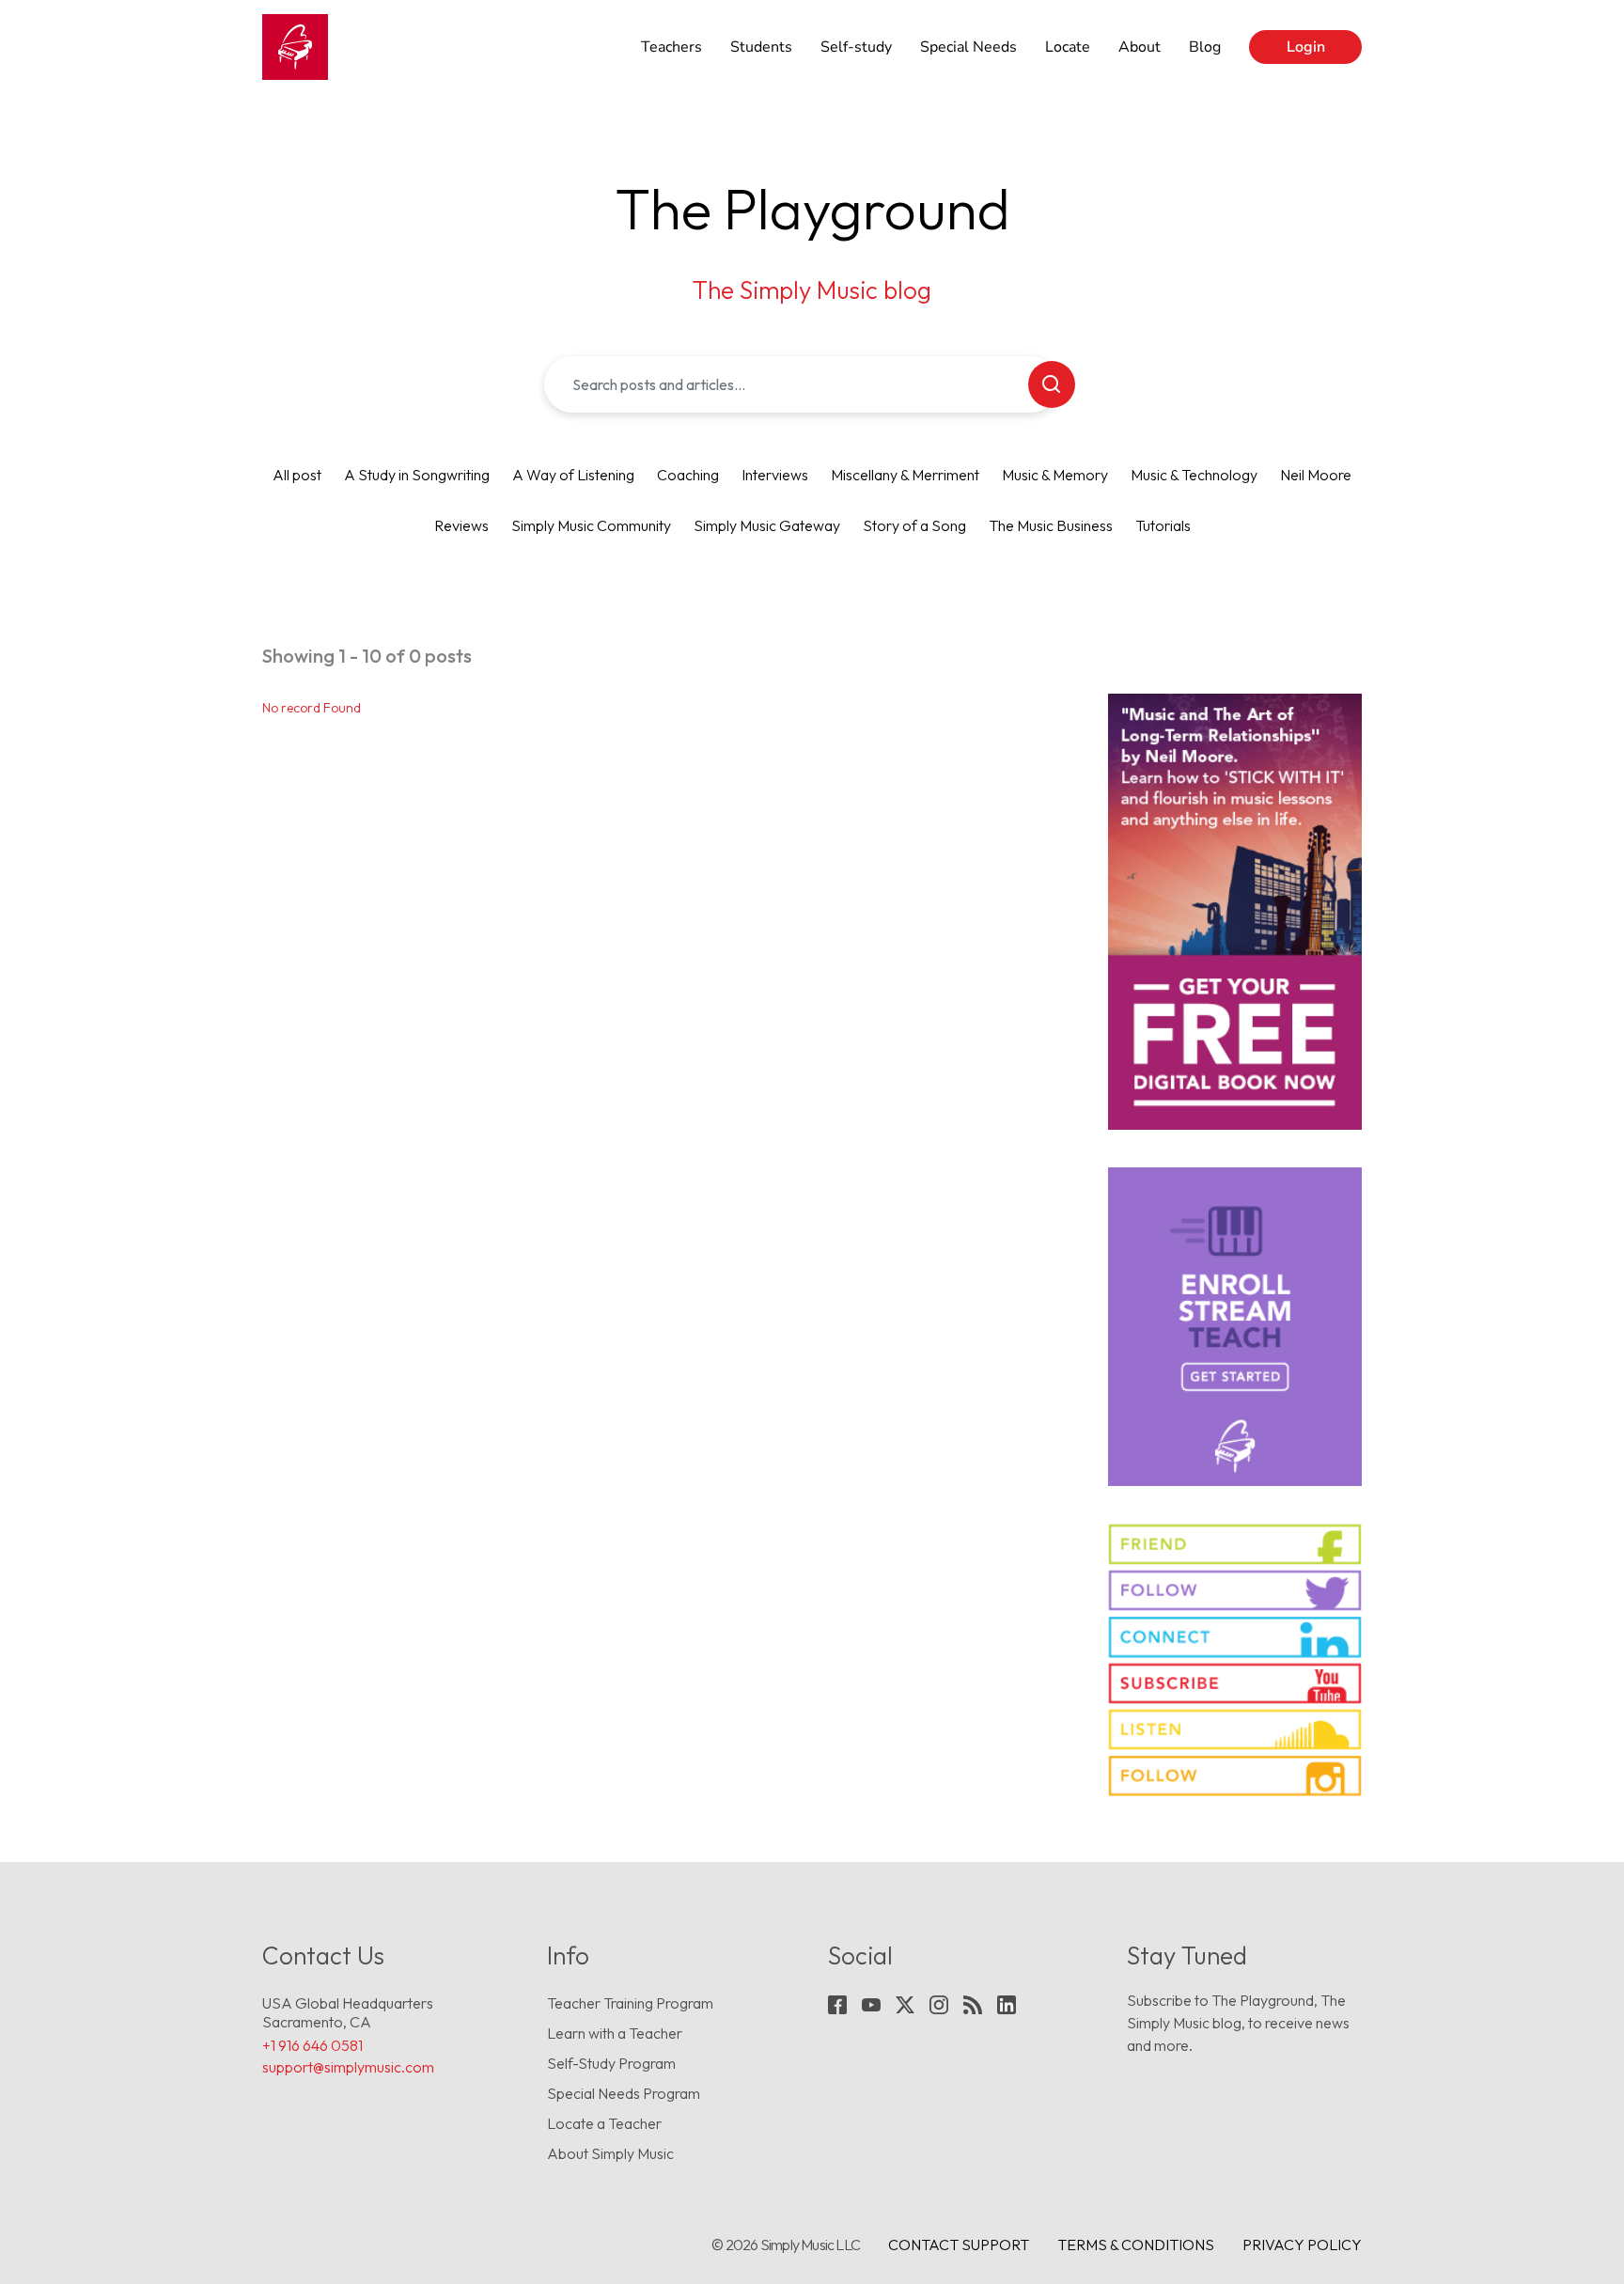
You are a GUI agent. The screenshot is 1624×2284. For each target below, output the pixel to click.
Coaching (688, 475)
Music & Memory (1055, 475)
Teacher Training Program (630, 2003)
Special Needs (968, 47)
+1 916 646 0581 (312, 2045)
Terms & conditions (1136, 2245)
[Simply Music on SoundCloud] (1235, 1729)
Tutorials (1163, 525)
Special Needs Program (624, 2093)
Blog (1205, 47)
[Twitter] (905, 2005)
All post (297, 475)
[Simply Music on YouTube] (1235, 1683)
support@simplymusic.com (348, 2067)
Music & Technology (1194, 475)
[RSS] (973, 2005)
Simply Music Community (591, 525)
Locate (1068, 47)
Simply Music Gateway (767, 525)
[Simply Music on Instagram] (1235, 1776)
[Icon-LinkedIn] (1007, 2005)
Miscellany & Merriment (905, 475)
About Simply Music (610, 2153)
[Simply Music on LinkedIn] (1235, 1636)
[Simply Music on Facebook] (1235, 1544)
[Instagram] (939, 2005)
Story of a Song (914, 525)
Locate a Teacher (604, 2123)
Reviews (461, 525)
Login (1306, 47)
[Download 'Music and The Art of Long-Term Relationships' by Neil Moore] (1235, 912)
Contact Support (959, 2245)
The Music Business (1051, 525)
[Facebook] (837, 2005)
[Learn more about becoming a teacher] (1235, 1327)
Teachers (671, 47)
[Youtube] (871, 2005)
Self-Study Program (611, 2063)
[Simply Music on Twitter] (1235, 1590)
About (1140, 47)
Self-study (856, 47)
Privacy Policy (1302, 2245)
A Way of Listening (573, 475)
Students (761, 47)
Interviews (775, 475)
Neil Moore (1316, 475)
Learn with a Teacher (615, 2033)
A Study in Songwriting (417, 475)
